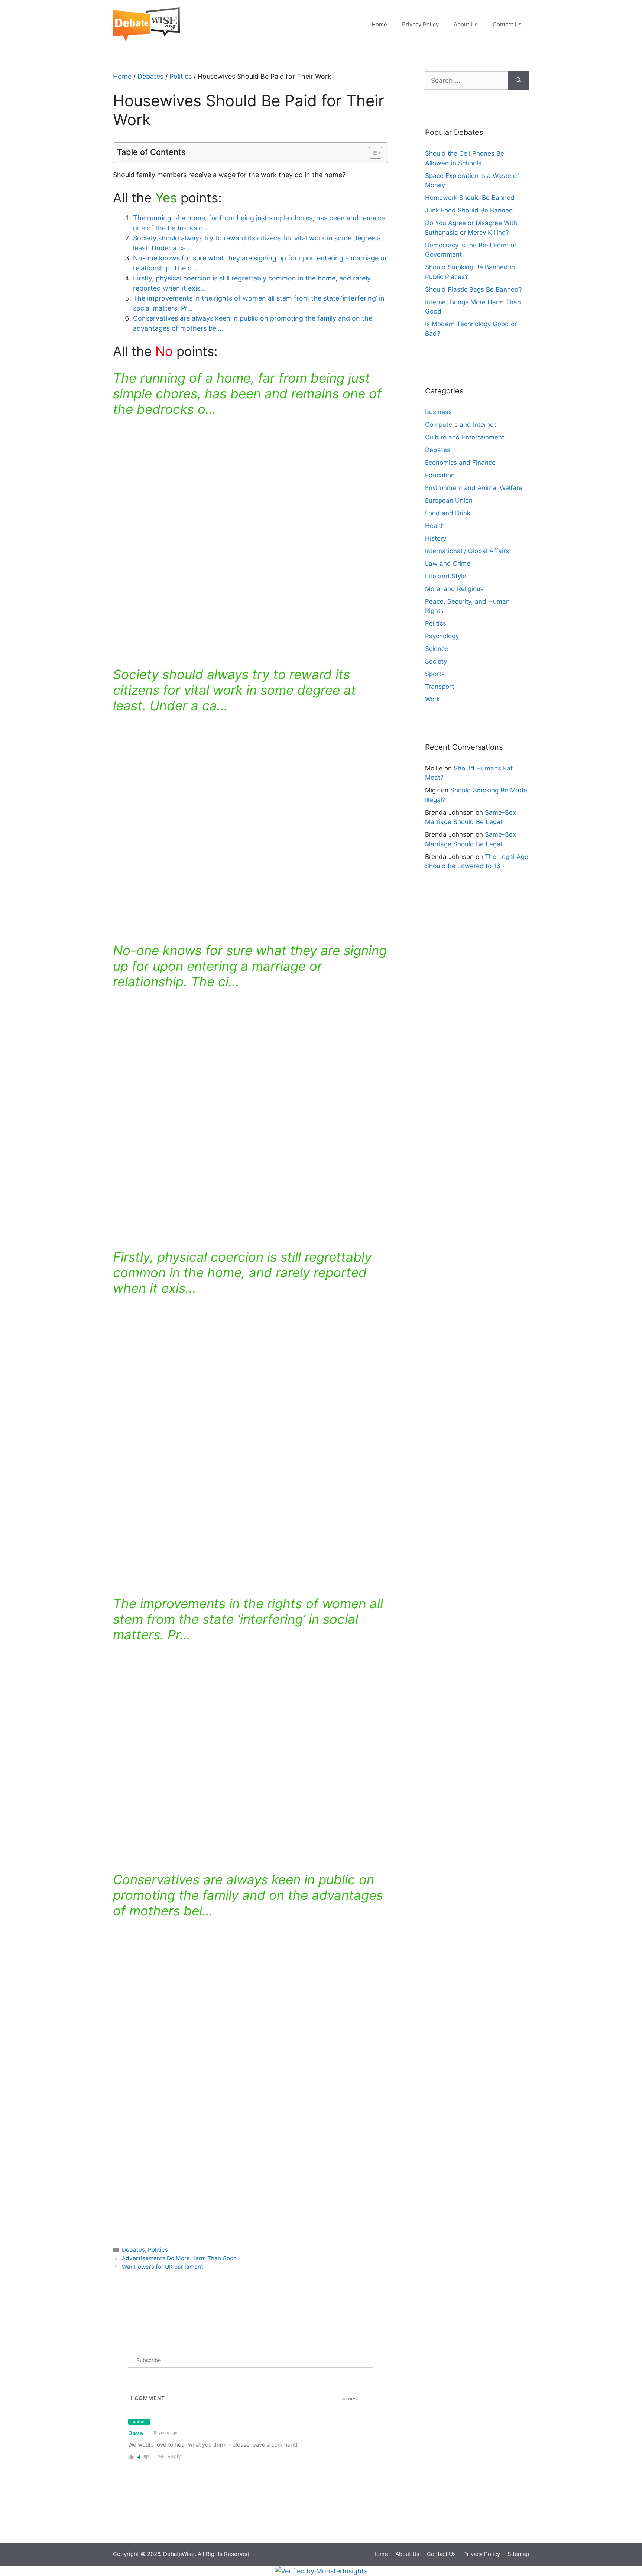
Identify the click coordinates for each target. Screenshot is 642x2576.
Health (435, 526)
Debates (150, 76)
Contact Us (507, 24)
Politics (181, 76)
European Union (449, 500)
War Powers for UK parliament (163, 2267)
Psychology (442, 636)
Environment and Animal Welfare (474, 488)
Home (379, 24)
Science (437, 649)
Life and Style (446, 576)
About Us (466, 24)
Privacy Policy (420, 24)
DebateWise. (180, 2554)
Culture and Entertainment (465, 437)
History (436, 538)
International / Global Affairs (467, 551)
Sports (435, 674)
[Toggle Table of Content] (372, 153)
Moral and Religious (454, 589)
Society (436, 661)
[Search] (518, 80)
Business (438, 412)
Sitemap (518, 2554)
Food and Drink (448, 513)
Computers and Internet (461, 425)
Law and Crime (448, 564)
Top (624, 2525)
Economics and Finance (460, 463)
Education (440, 475)
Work (432, 699)
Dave (136, 2433)
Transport (440, 687)
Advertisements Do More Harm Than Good (179, 2258)
